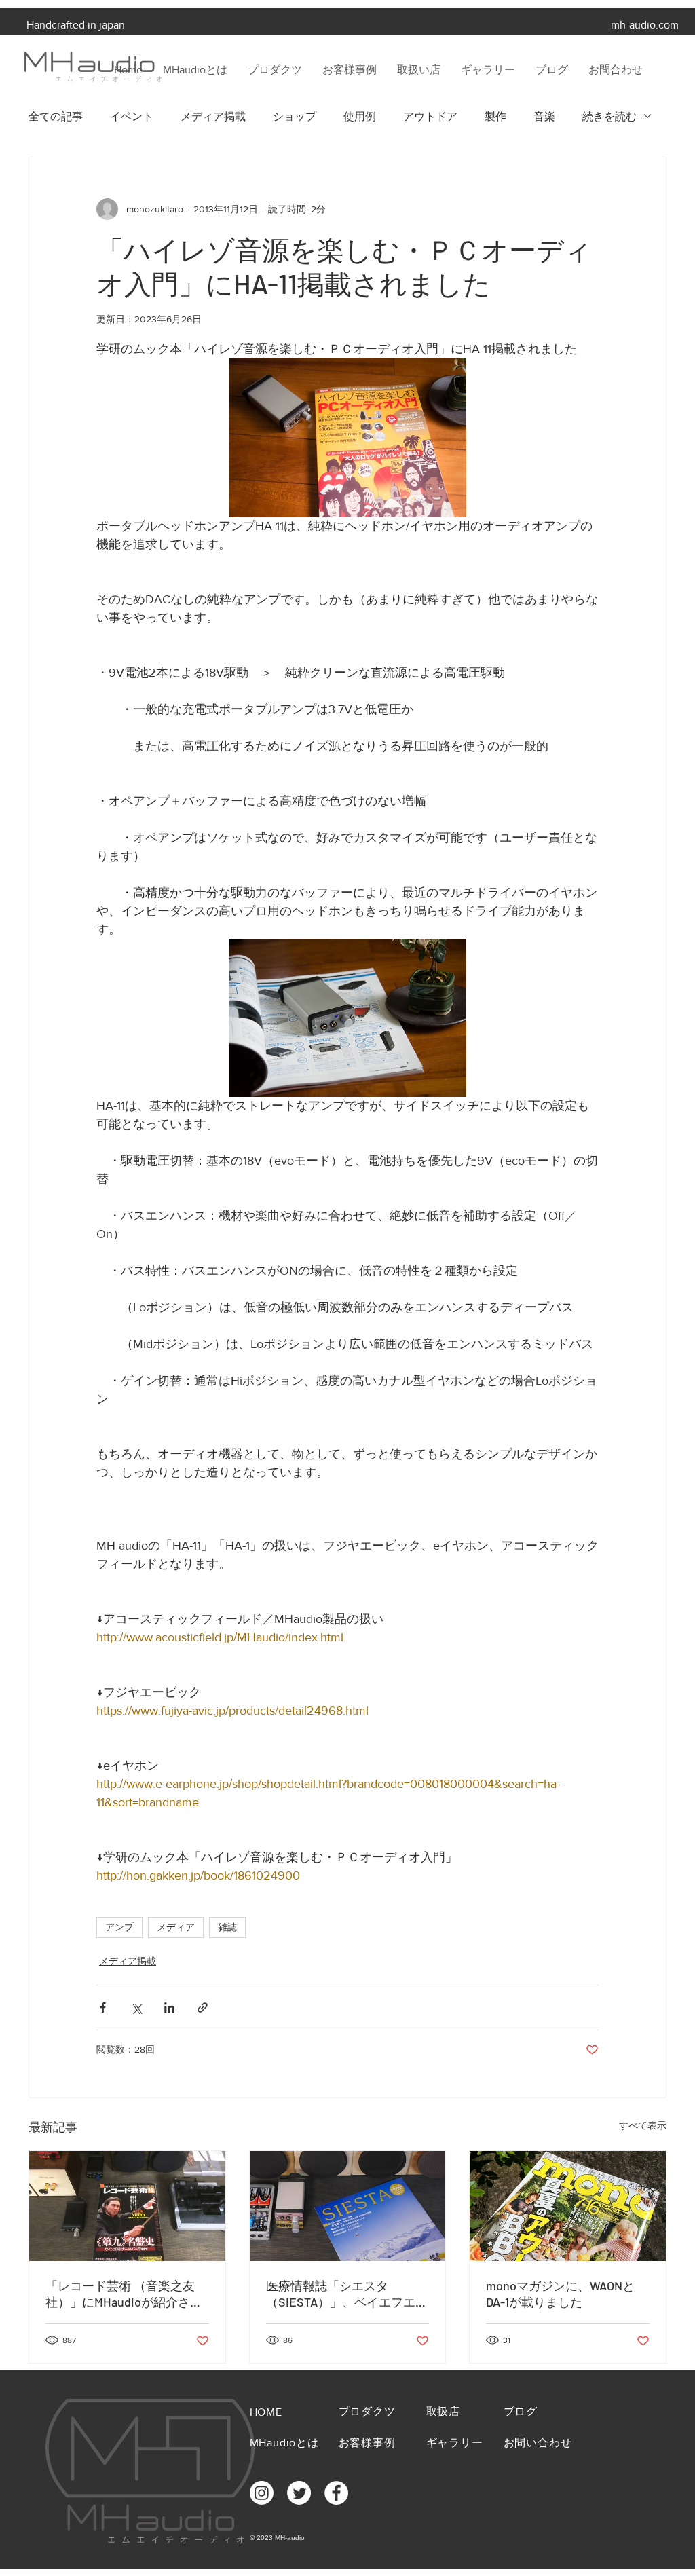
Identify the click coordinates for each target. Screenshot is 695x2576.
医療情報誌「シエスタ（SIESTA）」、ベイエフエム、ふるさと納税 (341, 2294)
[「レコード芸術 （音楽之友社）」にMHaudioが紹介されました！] (127, 2206)
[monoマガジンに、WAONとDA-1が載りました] (568, 2206)
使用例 (360, 116)
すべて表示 (643, 2125)
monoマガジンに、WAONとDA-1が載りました (560, 2294)
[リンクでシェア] (203, 2008)
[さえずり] (299, 2493)
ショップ (295, 116)
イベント (132, 116)
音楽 (544, 116)
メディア (176, 1927)
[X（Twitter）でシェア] (136, 2008)
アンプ (119, 1927)
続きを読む (609, 116)
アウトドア (430, 116)
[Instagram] (262, 2493)
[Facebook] (336, 2493)
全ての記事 (56, 116)
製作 (495, 116)
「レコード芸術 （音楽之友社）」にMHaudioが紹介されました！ (124, 2294)
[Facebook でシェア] (103, 2008)
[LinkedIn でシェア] (169, 2008)
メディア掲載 (213, 116)
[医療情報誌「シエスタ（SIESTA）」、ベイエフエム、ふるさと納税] (348, 2206)
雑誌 (227, 1927)
